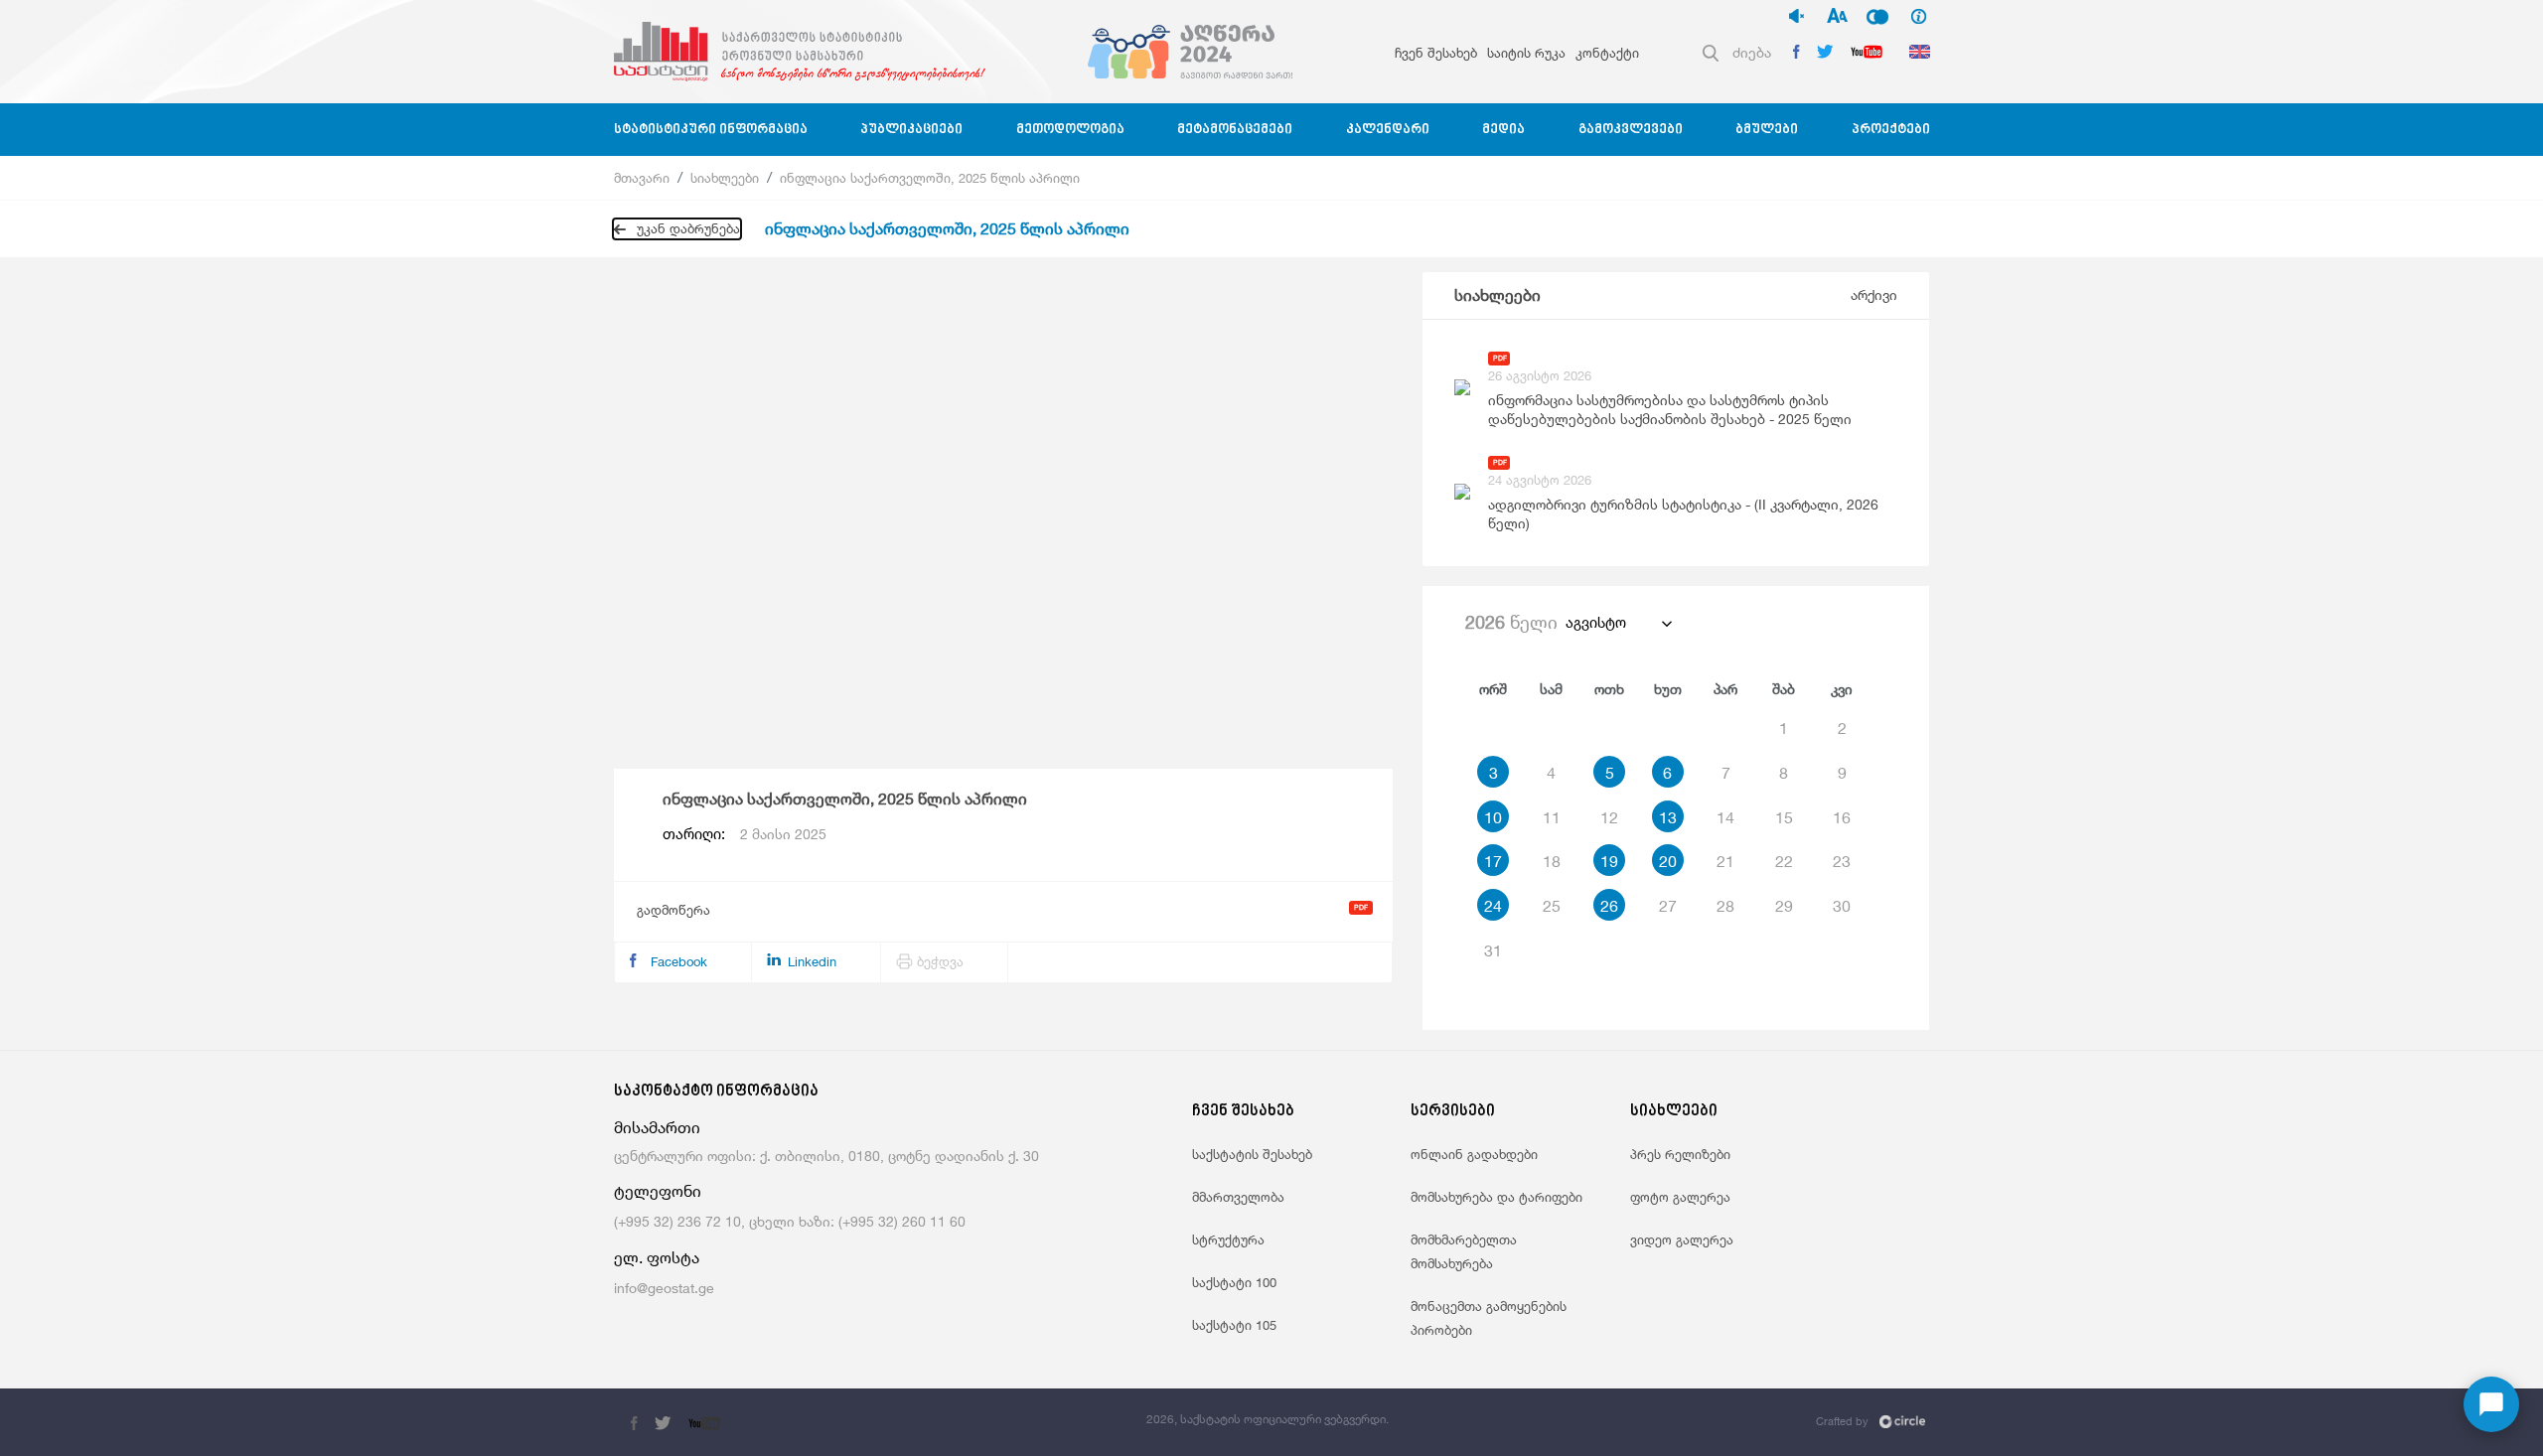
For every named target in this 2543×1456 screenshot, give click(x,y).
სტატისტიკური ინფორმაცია (711, 130)
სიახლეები (725, 178)
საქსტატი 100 (1234, 1282)
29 (1784, 906)
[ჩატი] (2491, 1404)
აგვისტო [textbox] (1596, 622)
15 (1784, 817)
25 (1552, 906)
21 (1725, 861)
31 (1493, 950)
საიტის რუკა (1526, 53)
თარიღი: (745, 834)
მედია (1503, 130)
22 (1784, 861)
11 (1552, 817)
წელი (1511, 622)
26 (1609, 906)
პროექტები (1891, 130)
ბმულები (1767, 130)
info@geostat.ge (664, 1288)
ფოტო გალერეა (1680, 1197)
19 (1609, 861)
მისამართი (657, 1128)
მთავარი (642, 178)
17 (1493, 861)
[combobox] (1618, 623)
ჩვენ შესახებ (1436, 53)
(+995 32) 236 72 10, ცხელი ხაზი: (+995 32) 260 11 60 (790, 1221)
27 (1668, 906)
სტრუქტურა (1228, 1239)
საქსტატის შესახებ (1252, 1154)
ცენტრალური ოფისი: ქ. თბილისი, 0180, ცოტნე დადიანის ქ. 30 (826, 1156)
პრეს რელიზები (1680, 1154)
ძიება (1752, 52)
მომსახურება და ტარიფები (1496, 1197)
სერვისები (1453, 1112)
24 (1493, 906)
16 (1842, 817)
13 (1668, 817)
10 (1493, 817)
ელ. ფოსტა (657, 1258)
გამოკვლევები (1631, 130)
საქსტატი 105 (1234, 1325)
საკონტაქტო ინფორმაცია (716, 1092)
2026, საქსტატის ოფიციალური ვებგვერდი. (1268, 1419)
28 (1725, 906)
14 (1725, 817)
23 (1842, 861)
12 (1609, 817)
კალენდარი (1388, 130)
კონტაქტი (1607, 53)
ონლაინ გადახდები (1474, 1154)
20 (1668, 861)
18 (1552, 861)
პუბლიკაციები (911, 130)
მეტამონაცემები (1235, 130)
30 (1842, 906)
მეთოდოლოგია (1070, 130)
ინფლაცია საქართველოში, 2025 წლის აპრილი (930, 178)
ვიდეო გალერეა (1682, 1239)
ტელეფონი (658, 1191)
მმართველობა (1238, 1197)
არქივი (1874, 294)
